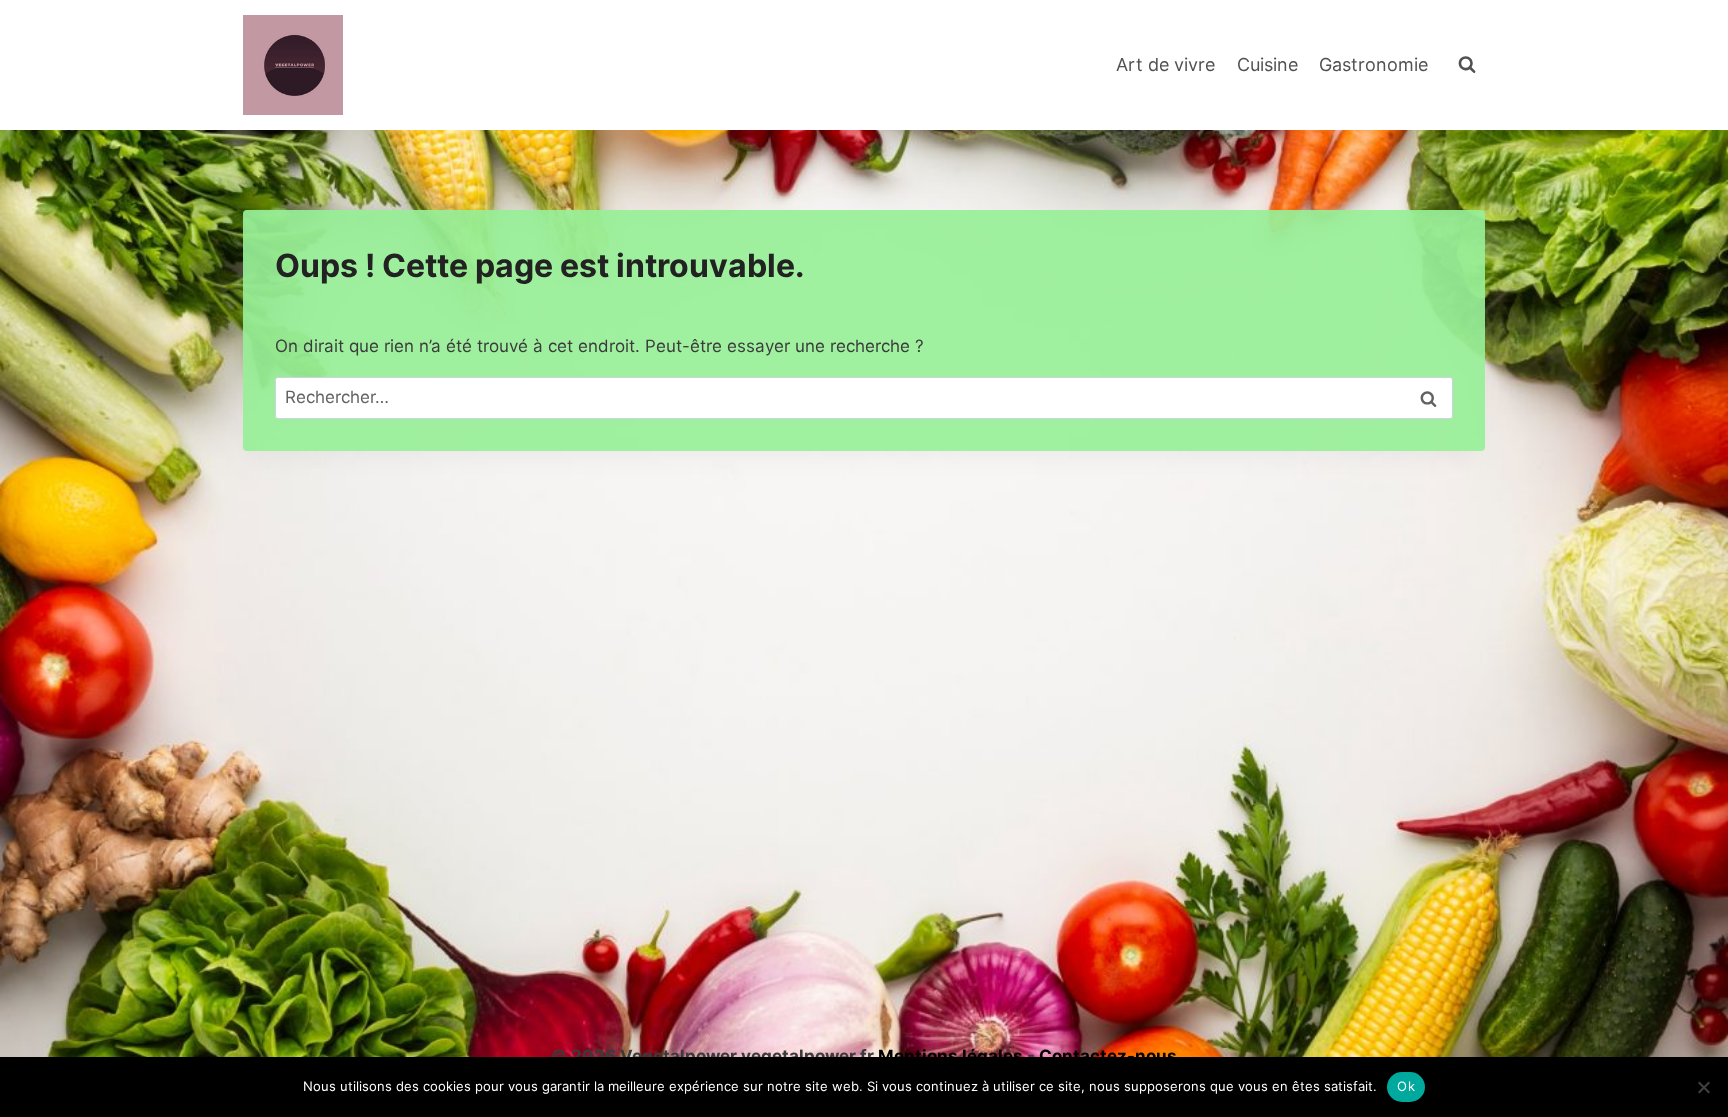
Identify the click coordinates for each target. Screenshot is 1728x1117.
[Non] (1703, 1087)
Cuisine (1267, 64)
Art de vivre (1165, 64)
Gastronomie (1373, 64)
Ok (1406, 1086)
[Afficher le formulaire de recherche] (1467, 65)
